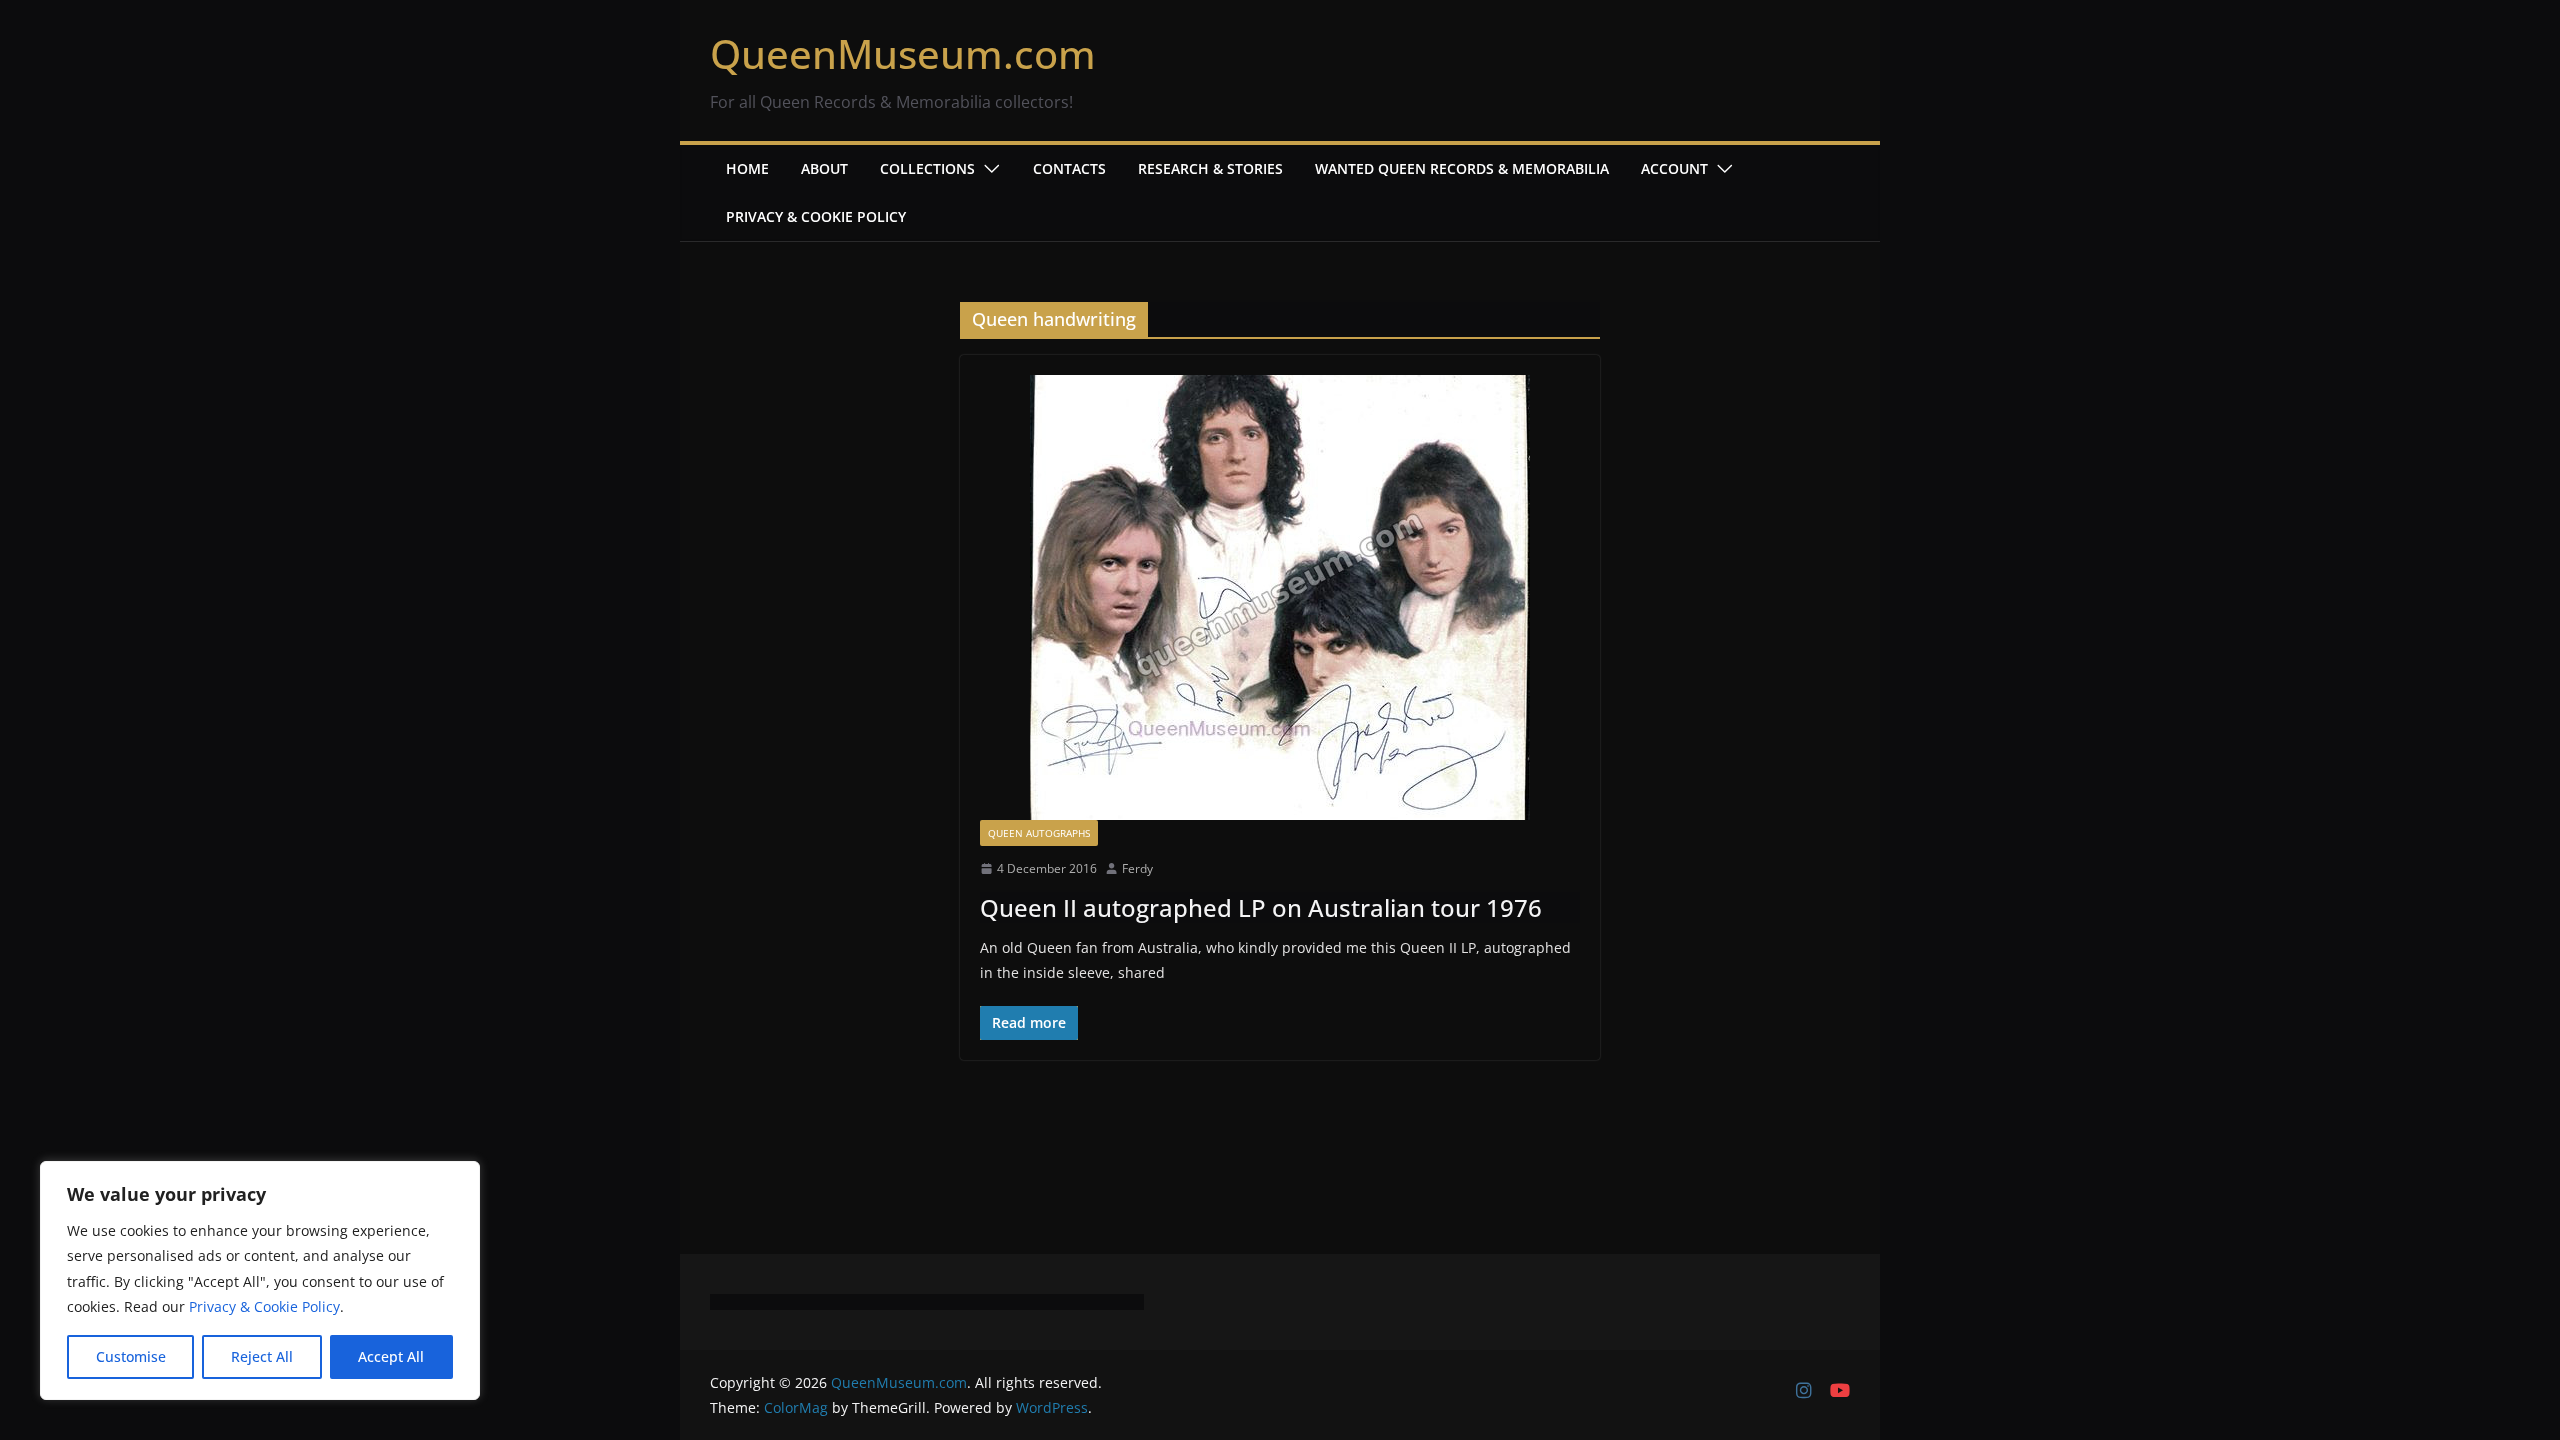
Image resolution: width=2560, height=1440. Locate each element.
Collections (927, 168)
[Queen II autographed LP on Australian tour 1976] (1280, 597)
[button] (988, 169)
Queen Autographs (1039, 833)
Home (747, 168)
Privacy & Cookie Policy (264, 1306)
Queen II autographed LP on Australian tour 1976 (1261, 907)
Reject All (262, 1356)
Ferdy (1137, 868)
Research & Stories (1210, 168)
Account (1674, 168)
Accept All (391, 1356)
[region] (260, 1280)
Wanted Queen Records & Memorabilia (1462, 168)
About (824, 168)
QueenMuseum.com (903, 53)
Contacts (1069, 168)
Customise (131, 1356)
